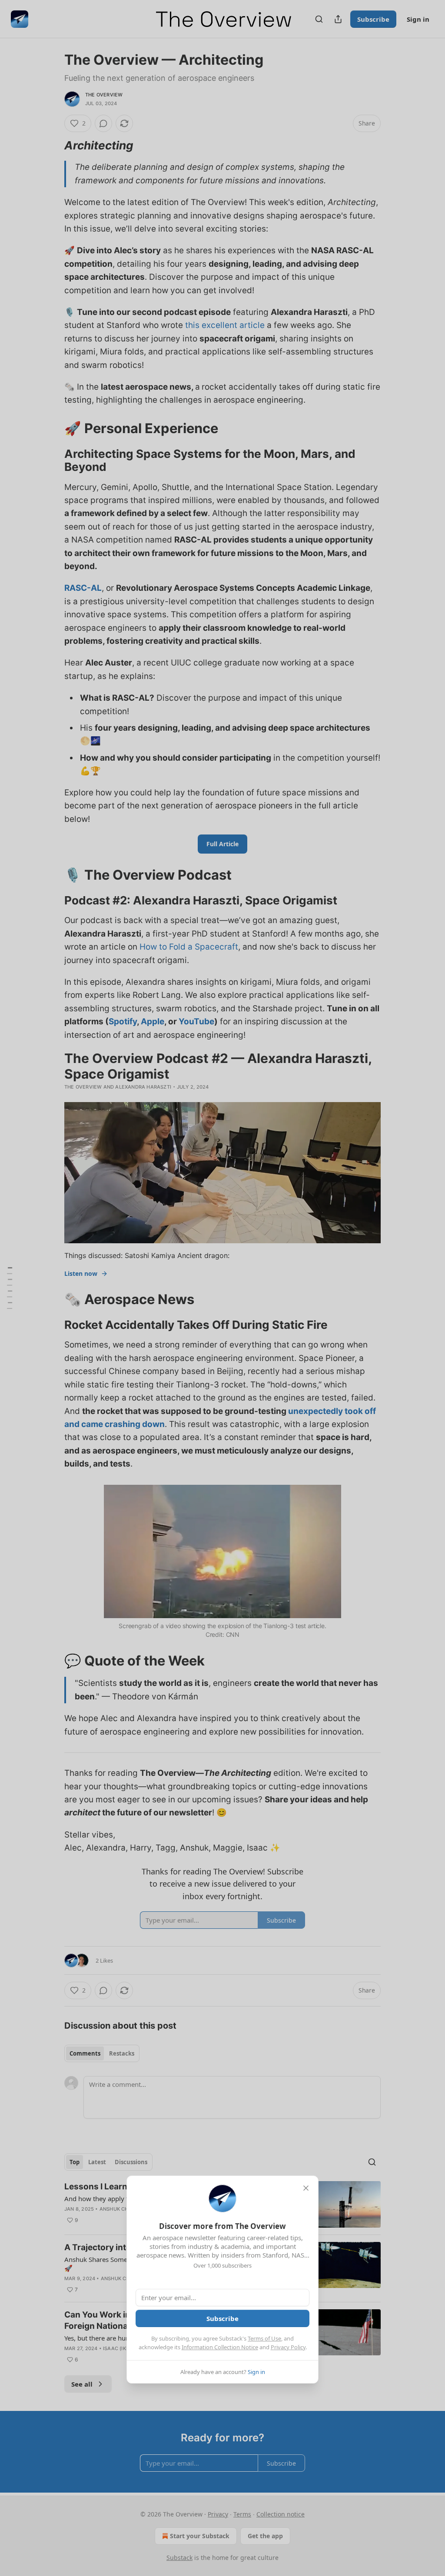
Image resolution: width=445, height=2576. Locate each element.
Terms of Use (264, 2338)
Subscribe (222, 2318)
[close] (306, 2188)
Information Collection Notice (220, 2347)
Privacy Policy (288, 2347)
